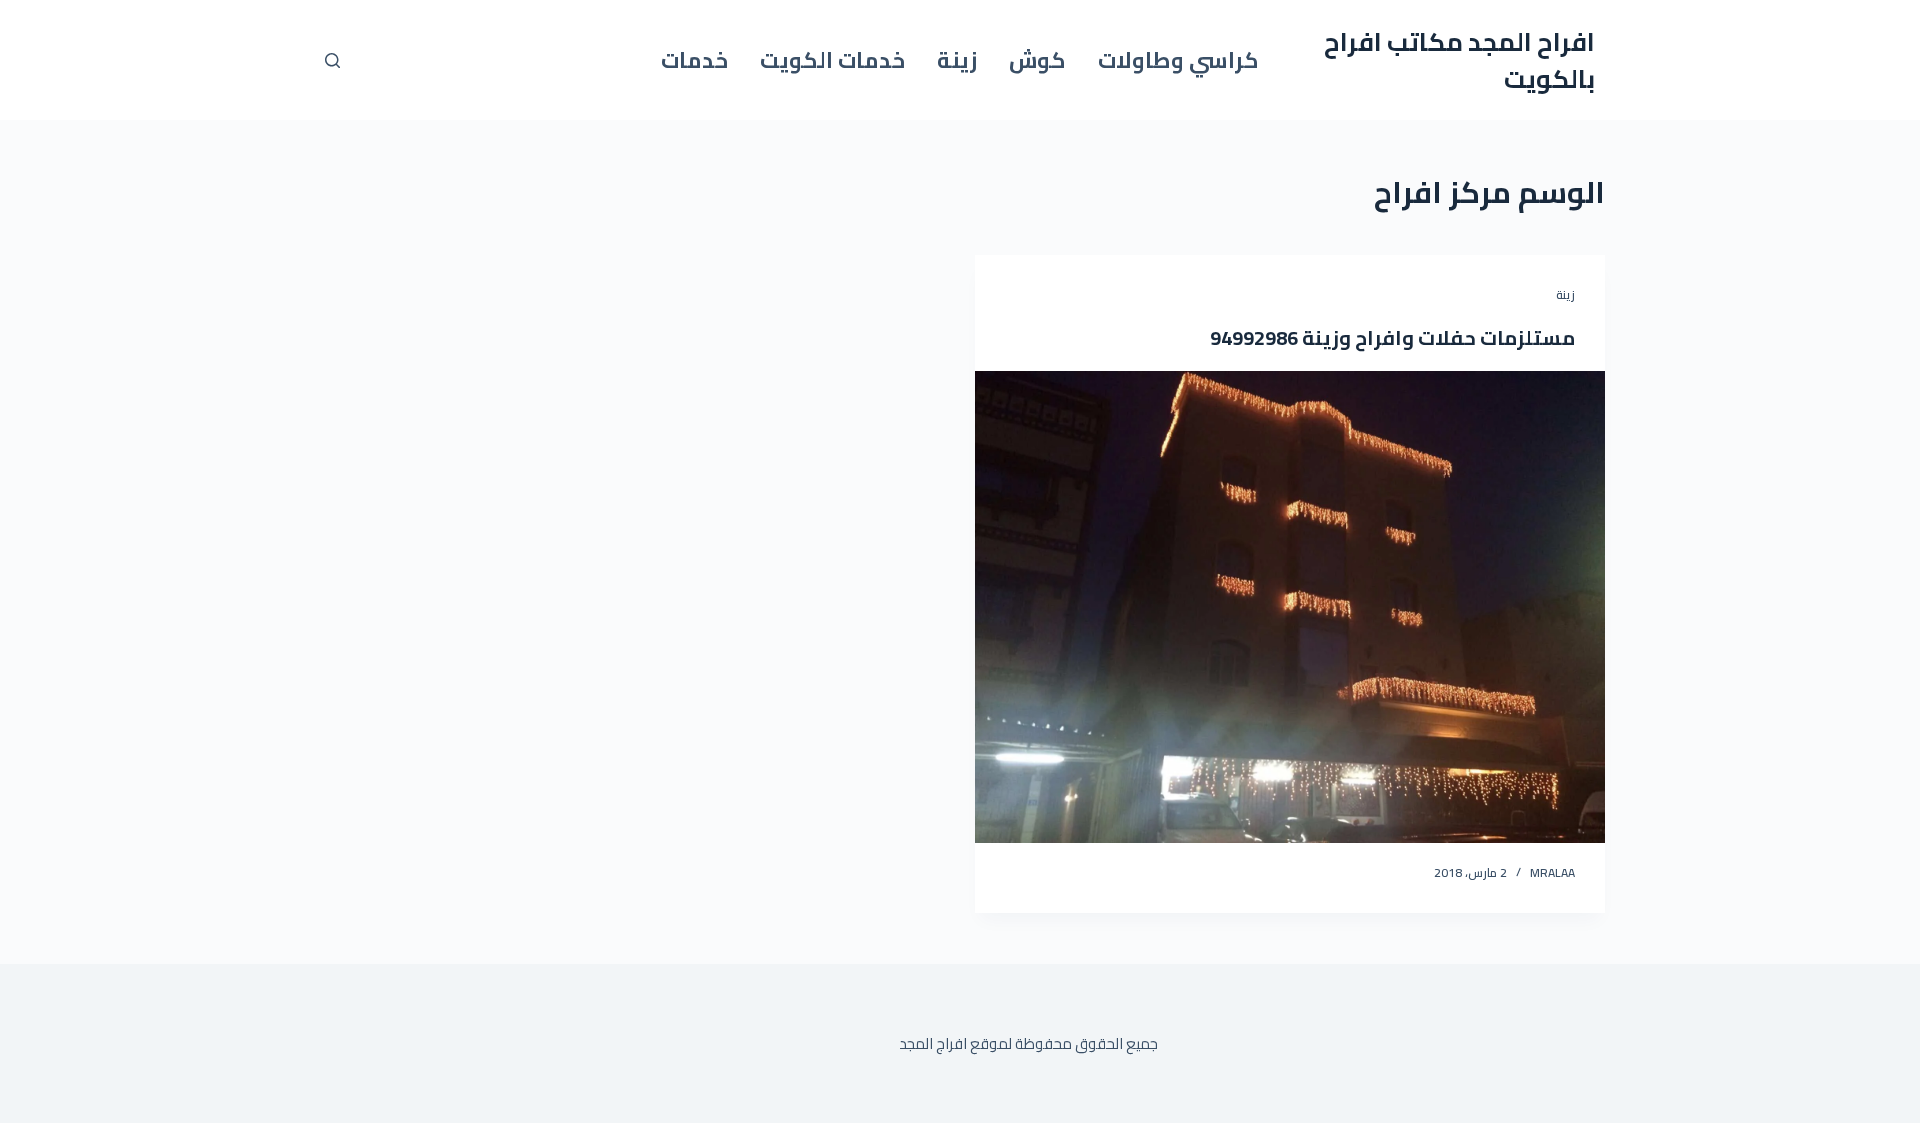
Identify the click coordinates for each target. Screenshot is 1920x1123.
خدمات (694, 60)
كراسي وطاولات (1178, 60)
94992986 (1254, 337)
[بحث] (332, 60)
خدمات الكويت (832, 60)
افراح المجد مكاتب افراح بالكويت (1459, 60)
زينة (957, 60)
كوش (1037, 60)
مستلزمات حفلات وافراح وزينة (1436, 337)
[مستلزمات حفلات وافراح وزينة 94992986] (1290, 607)
